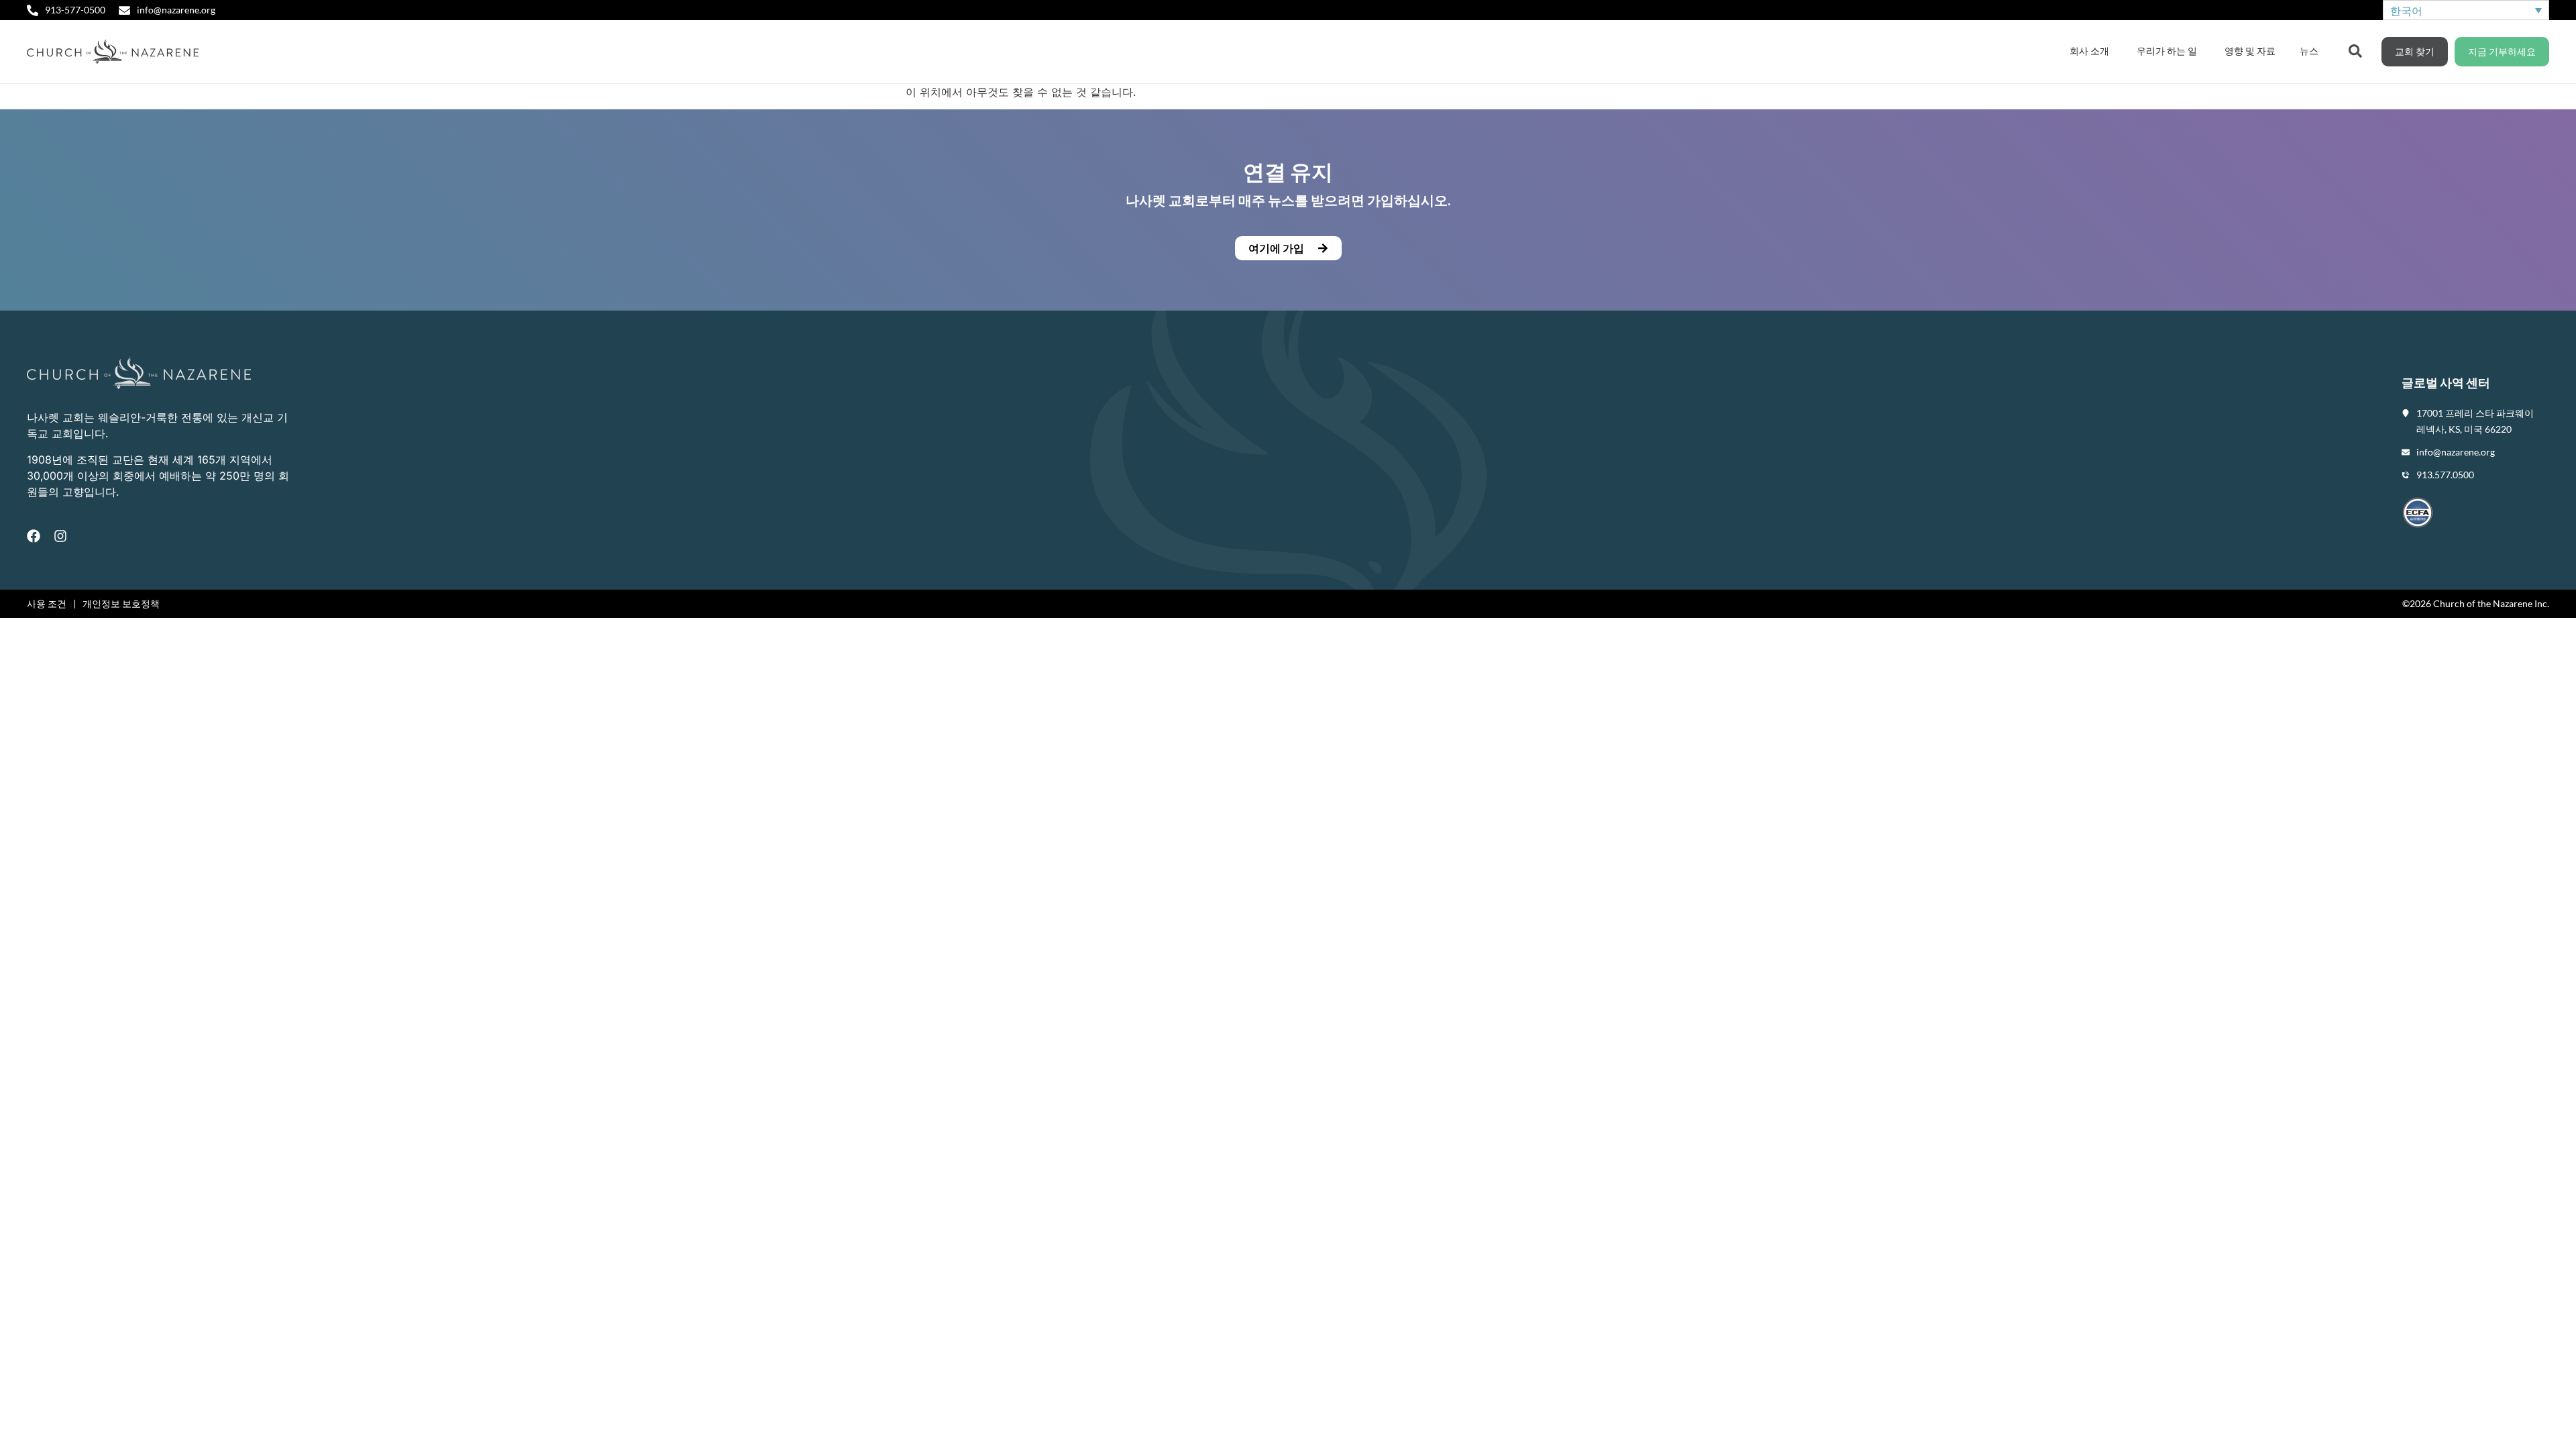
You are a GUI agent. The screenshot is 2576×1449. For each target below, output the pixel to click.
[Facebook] (34, 536)
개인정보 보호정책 (121, 603)
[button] (1288, 248)
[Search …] (2355, 50)
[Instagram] (60, 536)
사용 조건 (47, 603)
